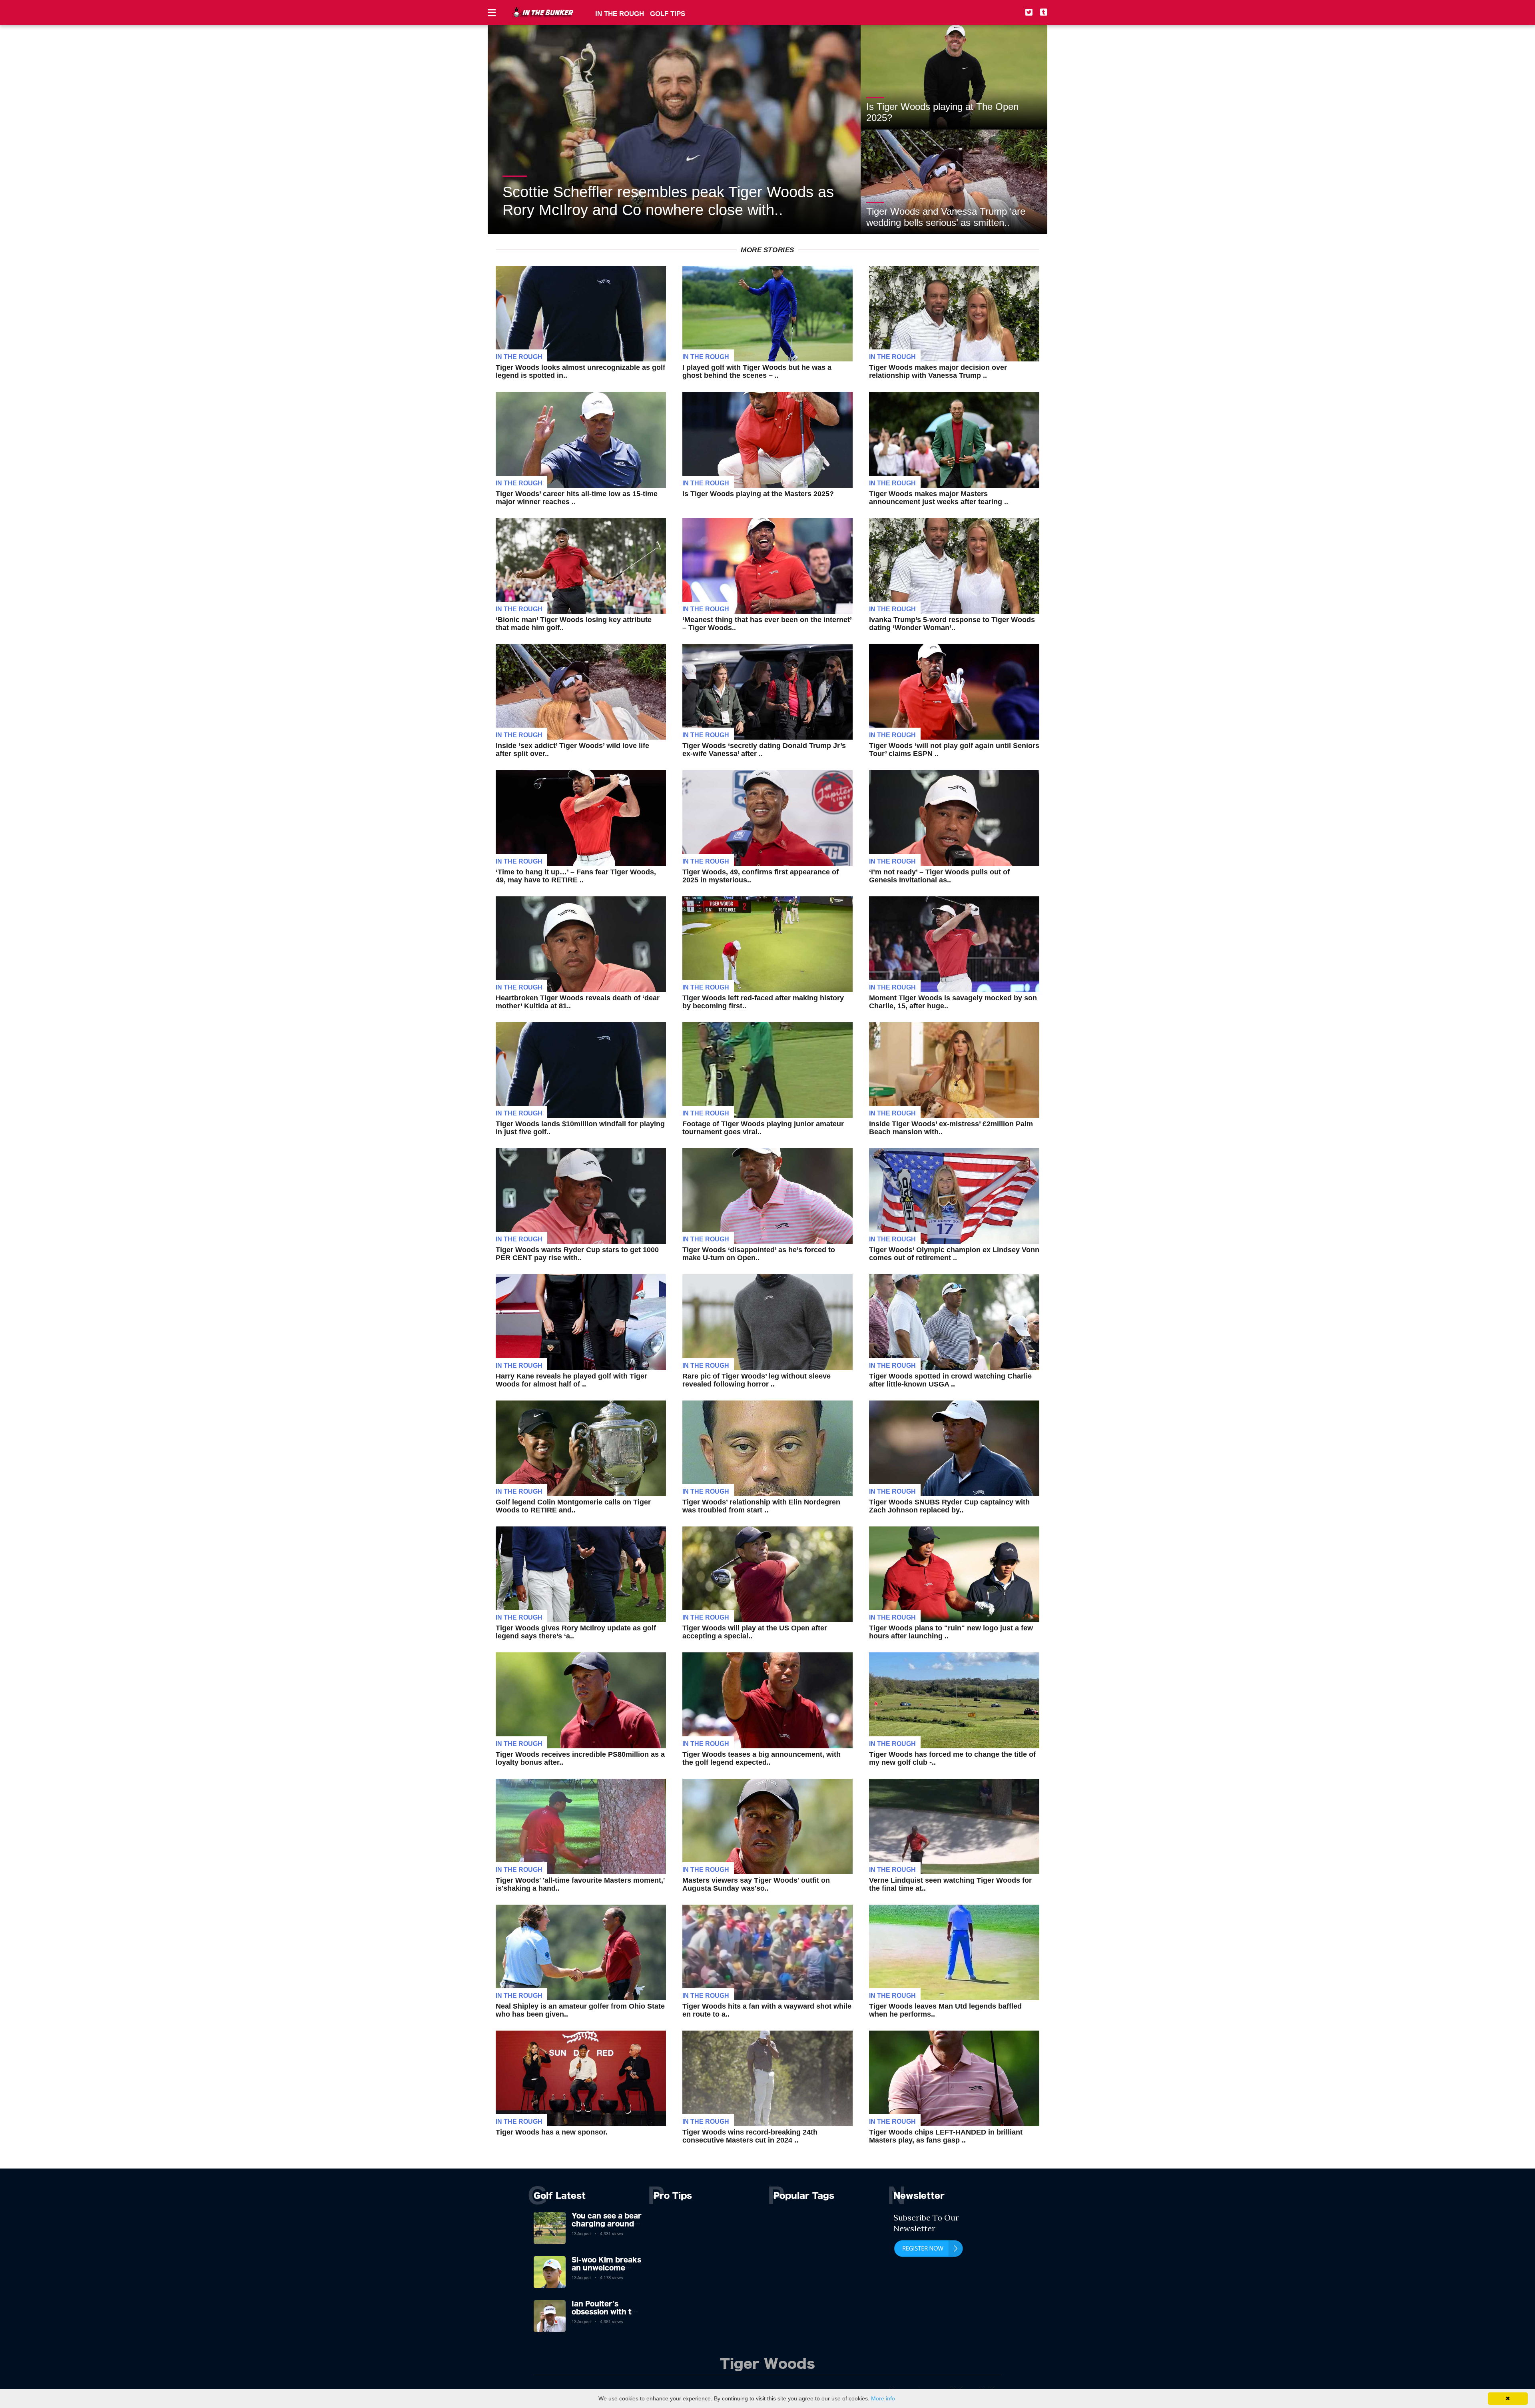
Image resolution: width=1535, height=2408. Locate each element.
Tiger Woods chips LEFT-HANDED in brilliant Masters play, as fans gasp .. (946, 2136)
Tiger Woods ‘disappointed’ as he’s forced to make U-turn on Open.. (759, 1254)
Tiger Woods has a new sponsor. (552, 2132)
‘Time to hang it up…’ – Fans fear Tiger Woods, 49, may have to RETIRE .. (576, 876)
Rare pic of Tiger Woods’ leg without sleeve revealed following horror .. (757, 1380)
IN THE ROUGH (620, 14)
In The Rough (519, 357)
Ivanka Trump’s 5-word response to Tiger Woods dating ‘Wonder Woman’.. (952, 624)
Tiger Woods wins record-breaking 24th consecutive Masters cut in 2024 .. (750, 2136)
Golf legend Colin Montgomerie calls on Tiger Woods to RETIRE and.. (573, 1506)
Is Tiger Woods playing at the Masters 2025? (758, 494)
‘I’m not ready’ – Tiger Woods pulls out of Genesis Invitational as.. (939, 876)
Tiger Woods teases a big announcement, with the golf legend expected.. (762, 1758)
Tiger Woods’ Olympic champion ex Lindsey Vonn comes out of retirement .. (954, 1254)
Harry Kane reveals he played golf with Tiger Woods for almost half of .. (571, 1380)
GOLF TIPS (668, 14)
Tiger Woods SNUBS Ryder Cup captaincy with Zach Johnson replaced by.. (949, 1506)
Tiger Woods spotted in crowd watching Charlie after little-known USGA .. (950, 1380)
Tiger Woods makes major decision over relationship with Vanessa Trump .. (938, 371)
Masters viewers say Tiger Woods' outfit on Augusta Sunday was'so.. (756, 1884)
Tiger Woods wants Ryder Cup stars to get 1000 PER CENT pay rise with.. (577, 1254)
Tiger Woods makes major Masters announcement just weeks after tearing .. (939, 498)
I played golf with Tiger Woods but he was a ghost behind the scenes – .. (757, 371)
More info (883, 2398)
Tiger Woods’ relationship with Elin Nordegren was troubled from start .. (761, 1506)
